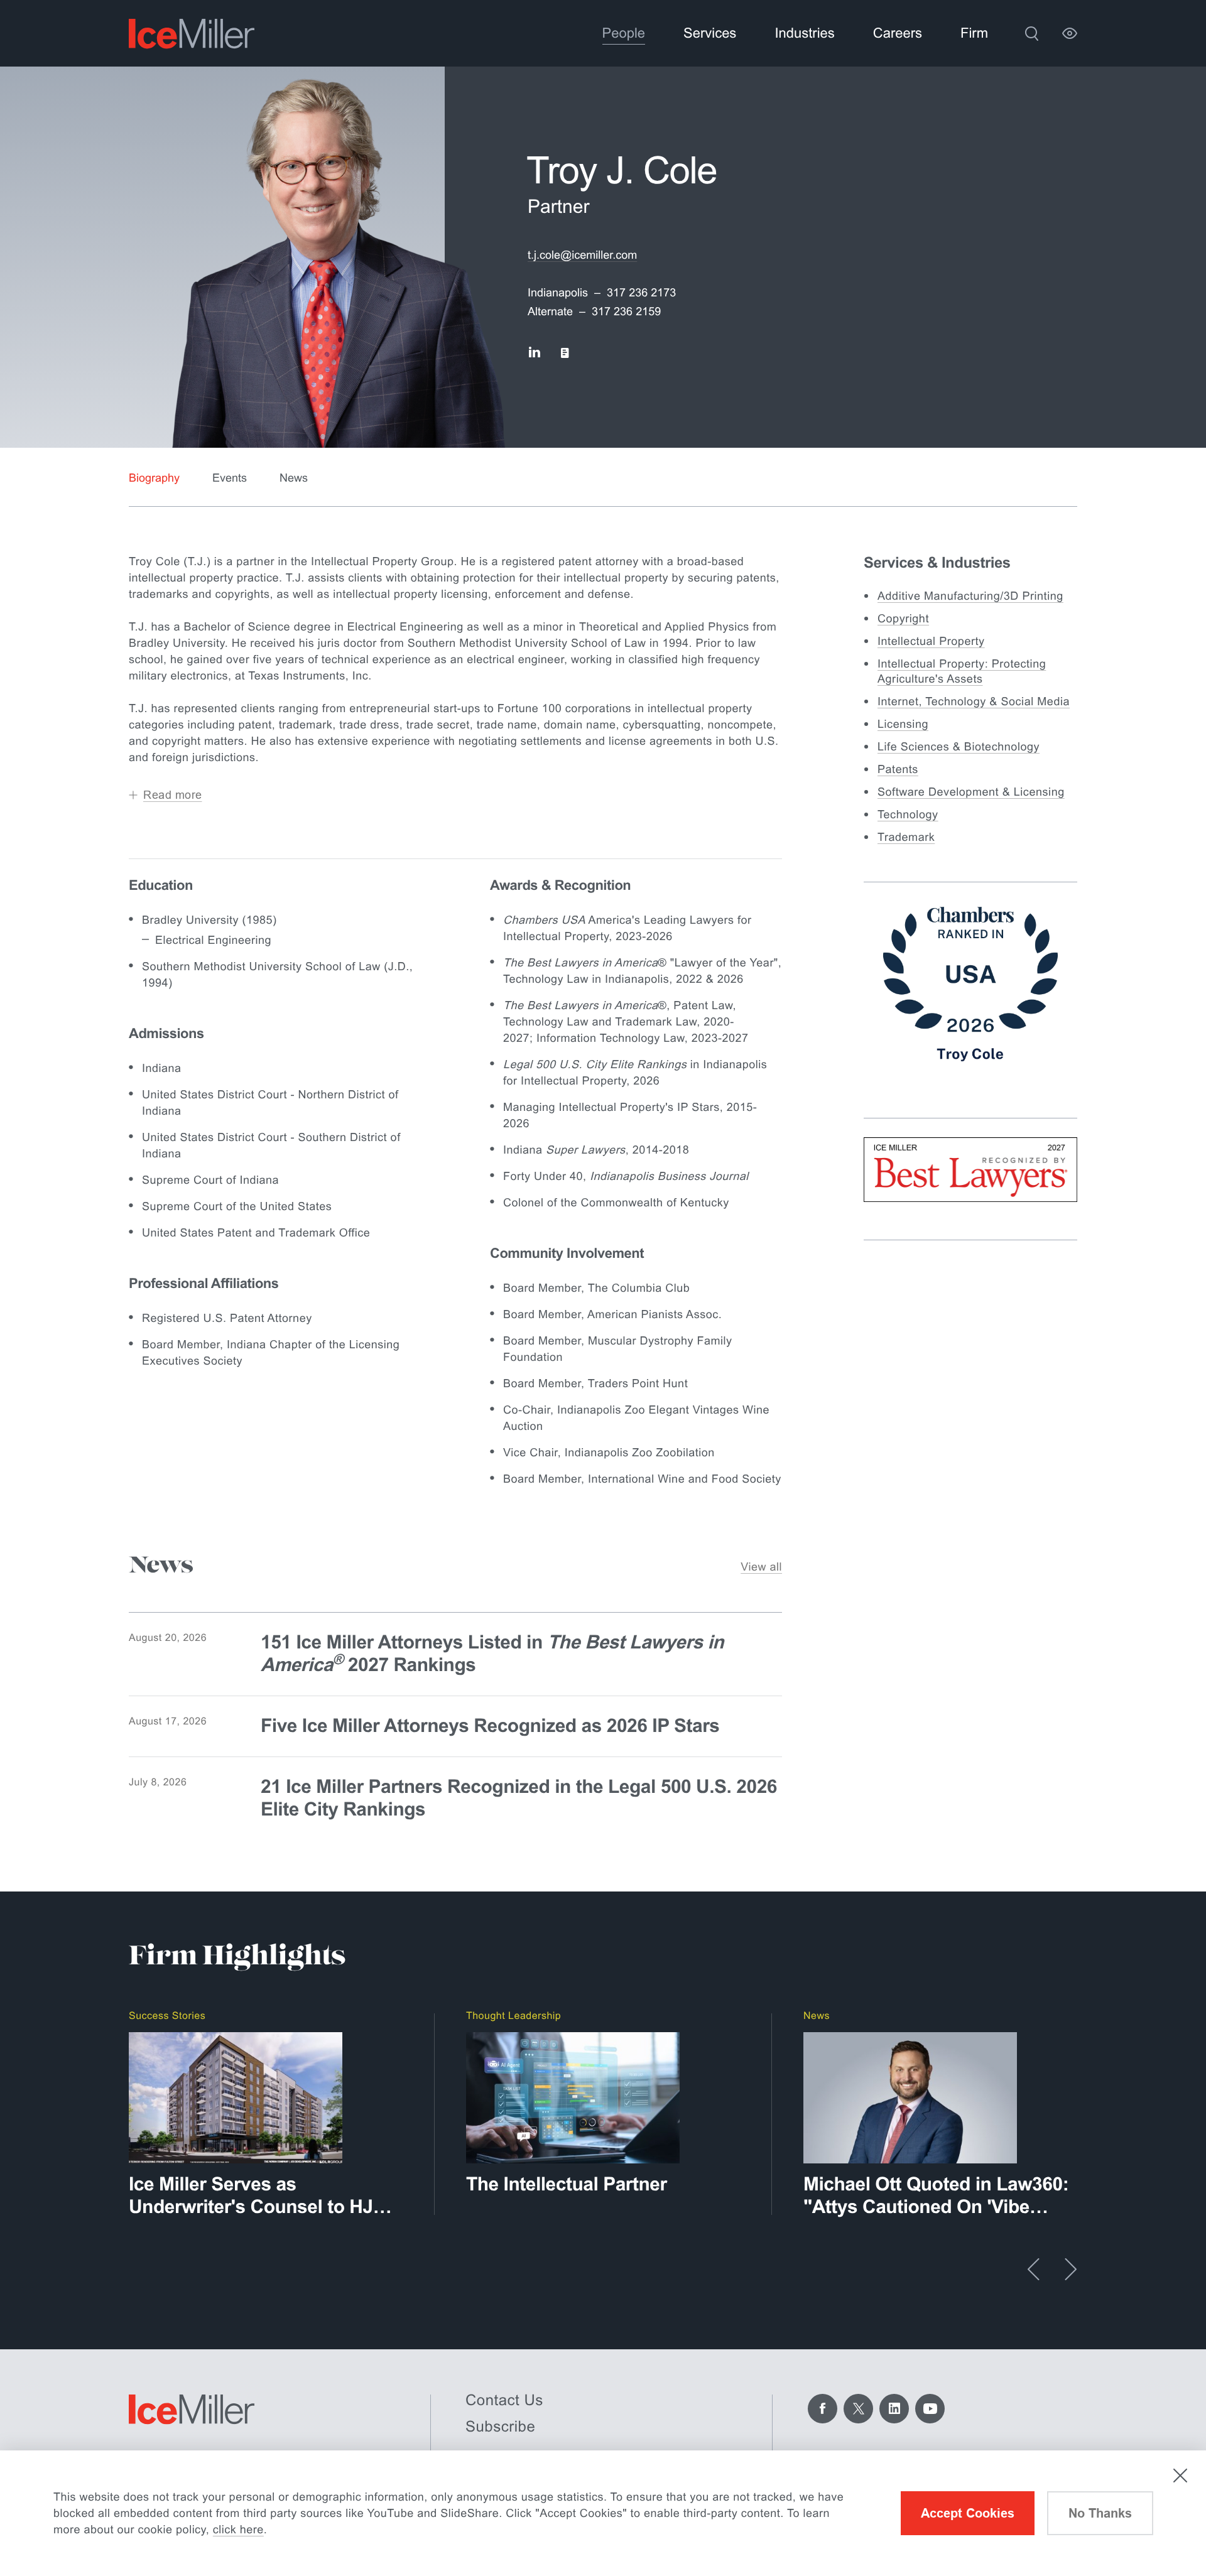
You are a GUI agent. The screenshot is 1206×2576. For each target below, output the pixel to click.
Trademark (906, 837)
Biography (154, 478)
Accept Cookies (968, 2513)
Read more (173, 795)
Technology (908, 814)
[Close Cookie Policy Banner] (1180, 2476)
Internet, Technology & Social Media (974, 701)
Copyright (903, 619)
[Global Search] (1031, 33)
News (294, 478)
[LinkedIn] (894, 2409)
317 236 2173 (641, 293)
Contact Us (504, 2400)
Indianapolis (558, 293)
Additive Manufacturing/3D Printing (970, 596)
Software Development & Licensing (971, 792)
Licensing (903, 724)
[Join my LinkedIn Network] (534, 353)
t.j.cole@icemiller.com (582, 255)
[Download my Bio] (565, 353)
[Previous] (1034, 2269)
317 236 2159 (626, 311)
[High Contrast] (1070, 33)
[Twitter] (858, 2409)
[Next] (1071, 2269)
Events (230, 478)
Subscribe (500, 2427)
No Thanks (1100, 2513)
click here (238, 2530)
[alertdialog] (603, 2513)
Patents (898, 769)
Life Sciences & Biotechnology (959, 747)
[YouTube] (930, 2409)
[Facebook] (823, 2409)
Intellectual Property (931, 641)
